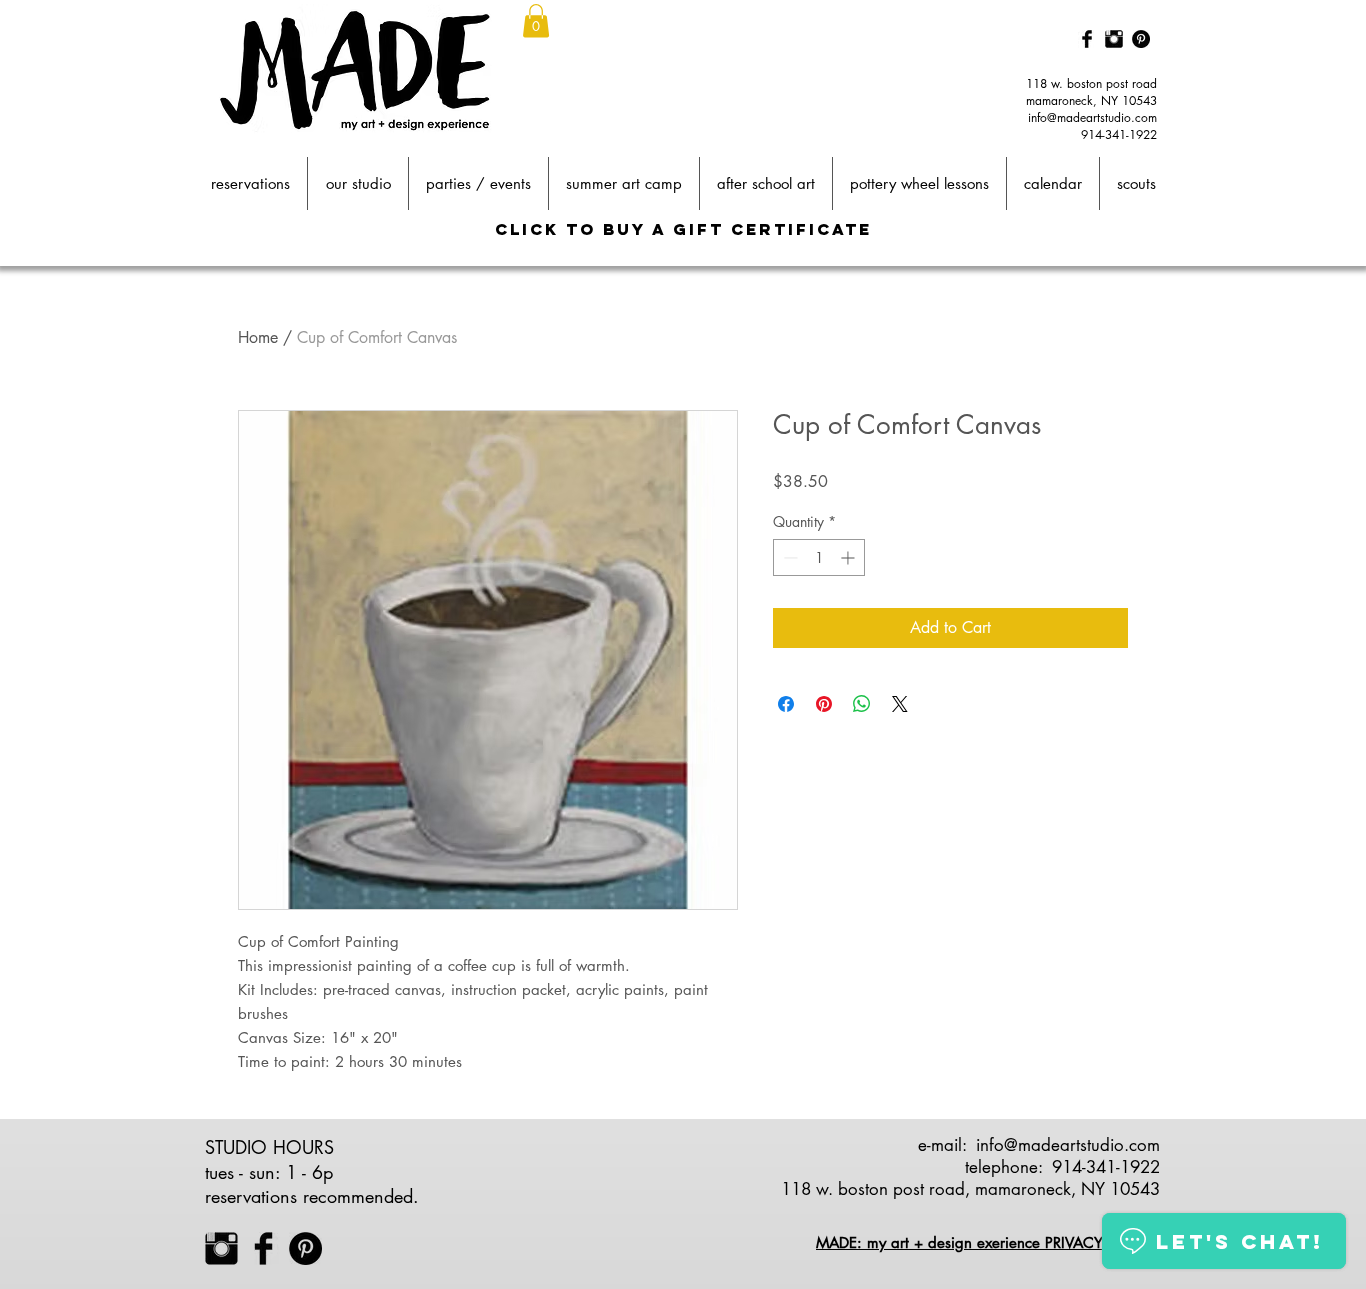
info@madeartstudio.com (1092, 117)
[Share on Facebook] (786, 704)
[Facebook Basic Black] (1087, 39)
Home (258, 337)
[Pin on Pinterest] (824, 704)
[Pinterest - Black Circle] (1141, 39)
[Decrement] (788, 557)
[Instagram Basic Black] (1114, 39)
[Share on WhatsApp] (862, 704)
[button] (536, 20)
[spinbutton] (819, 557)
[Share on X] (900, 704)
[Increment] (849, 557)
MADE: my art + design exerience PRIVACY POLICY (987, 1242)
